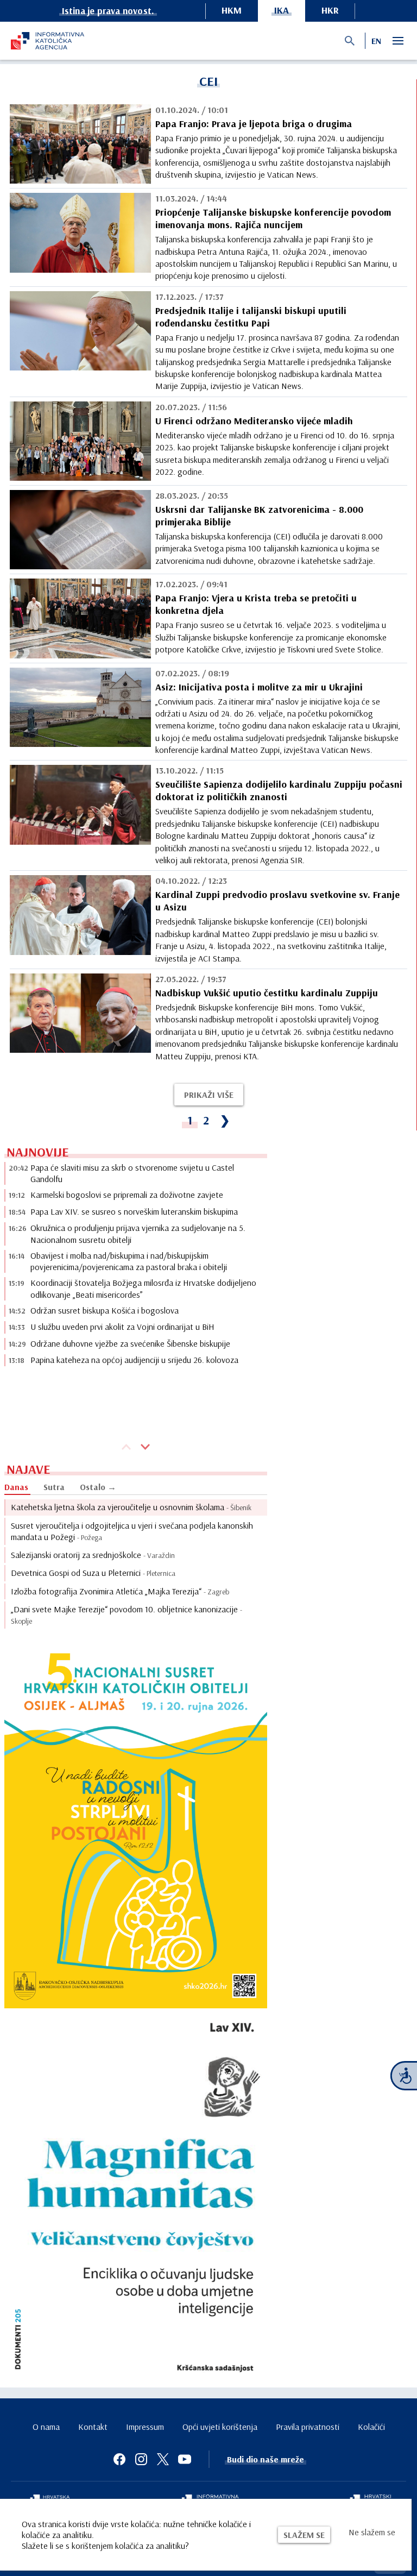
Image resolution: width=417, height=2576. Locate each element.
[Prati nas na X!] (163, 2459)
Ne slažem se (372, 2532)
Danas (16, 1487)
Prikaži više (209, 1095)
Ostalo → (98, 1487)
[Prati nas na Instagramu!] (141, 2459)
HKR (330, 10)
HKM (232, 10)
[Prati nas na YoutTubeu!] (185, 2459)
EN (376, 41)
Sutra (54, 1487)
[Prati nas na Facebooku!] (119, 2459)
